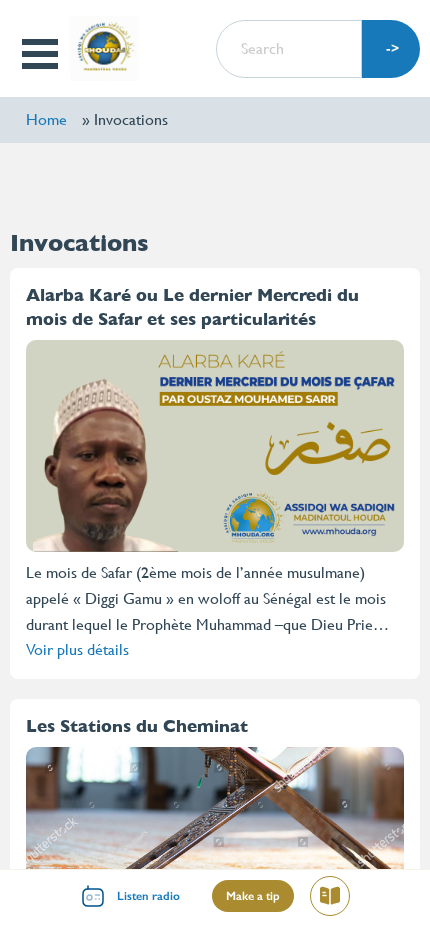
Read (338, 899)
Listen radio (148, 896)
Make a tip (253, 896)
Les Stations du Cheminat (137, 726)
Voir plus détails (77, 649)
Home (46, 119)
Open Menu (41, 54)
